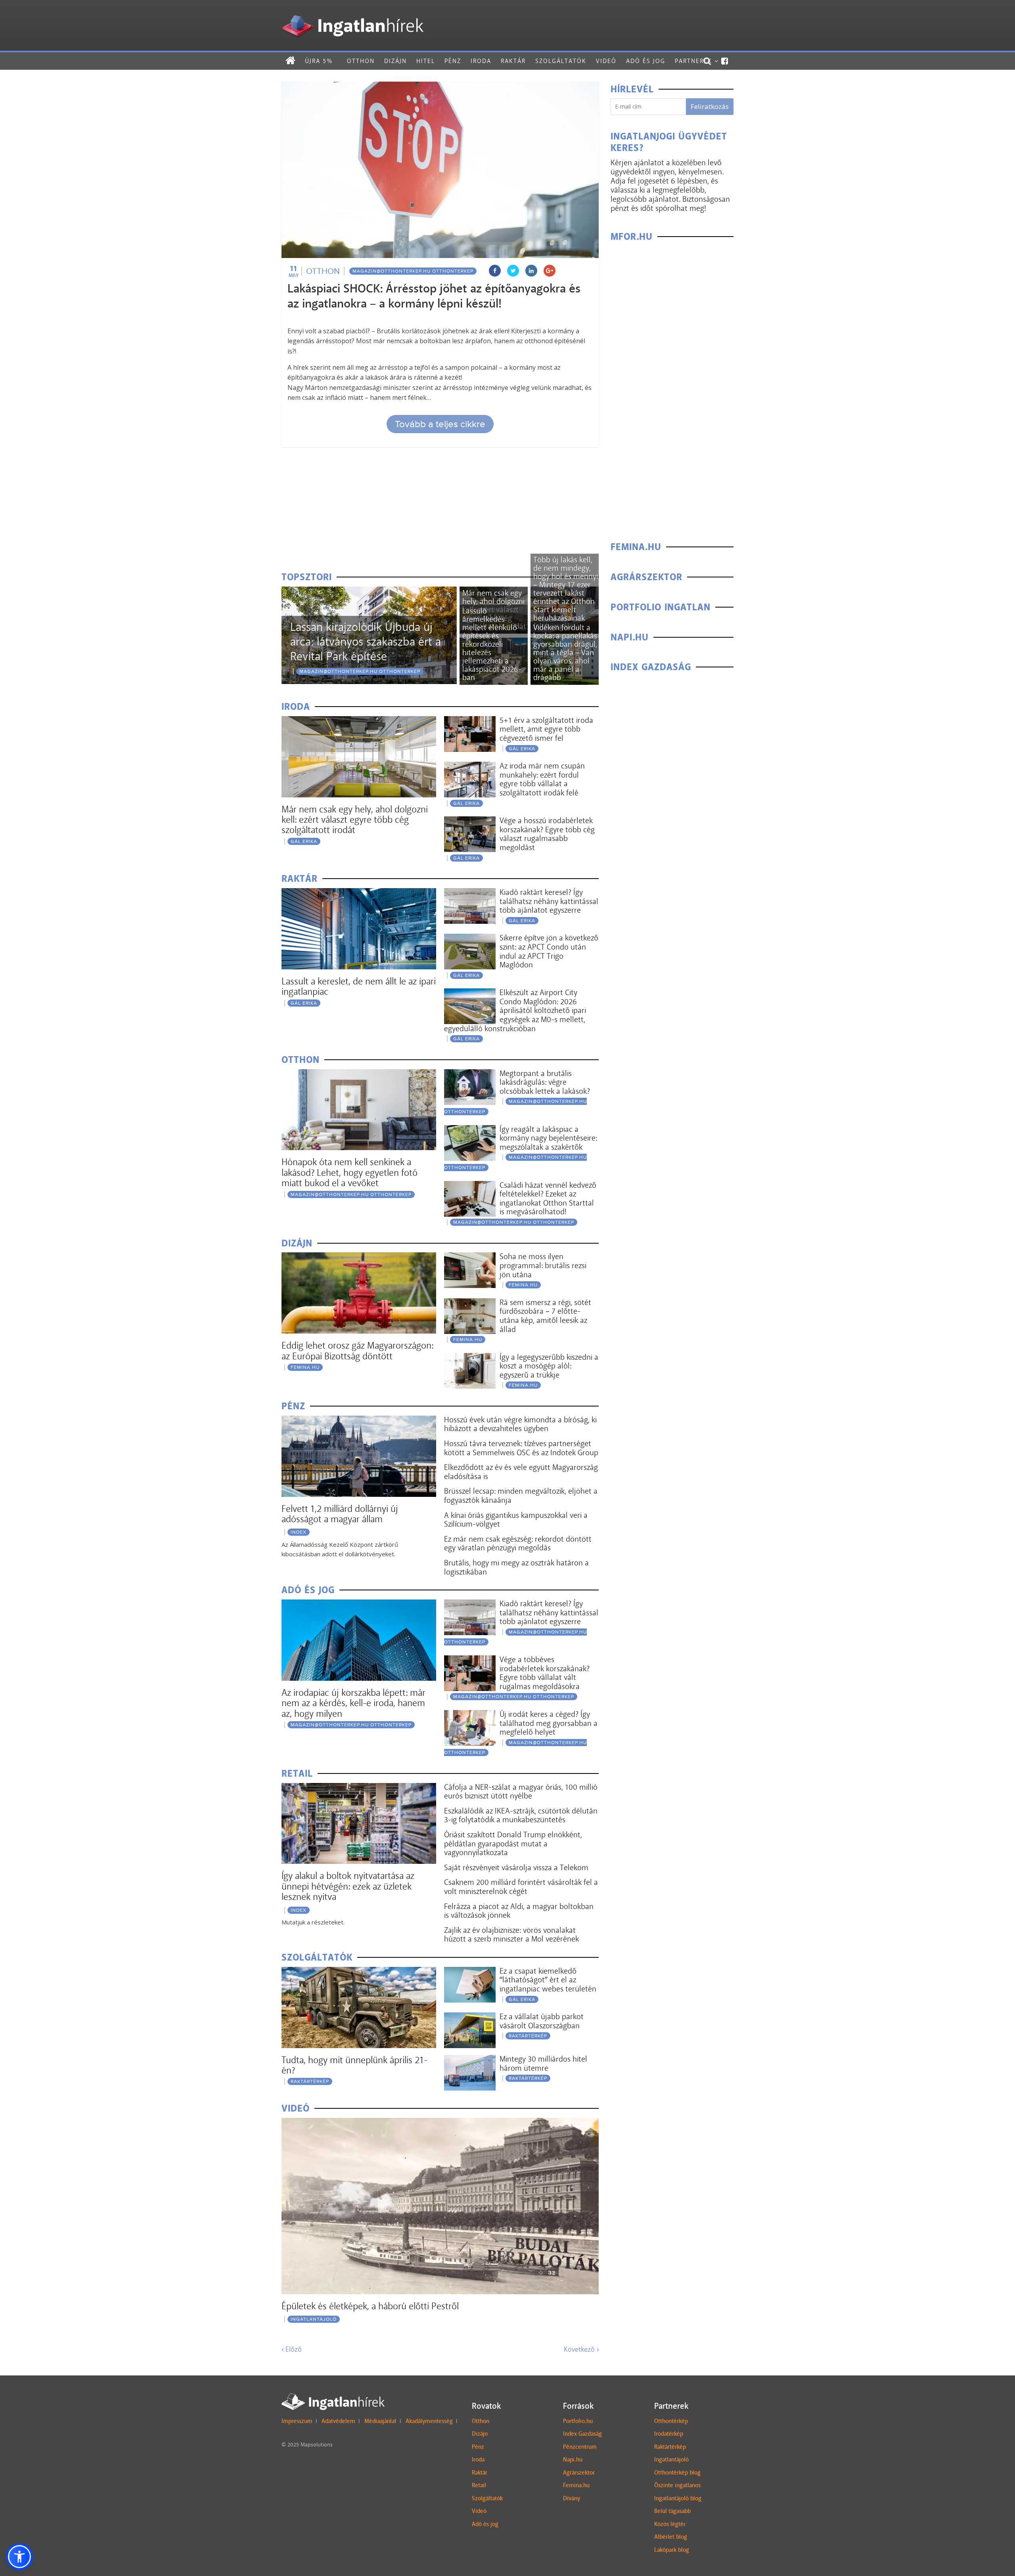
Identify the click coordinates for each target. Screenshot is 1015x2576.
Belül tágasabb (672, 2511)
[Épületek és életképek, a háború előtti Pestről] (440, 2123)
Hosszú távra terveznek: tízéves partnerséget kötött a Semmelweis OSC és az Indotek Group (521, 1448)
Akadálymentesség (429, 2421)
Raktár (513, 61)
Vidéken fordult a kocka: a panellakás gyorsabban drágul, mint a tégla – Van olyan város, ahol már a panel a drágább (565, 652)
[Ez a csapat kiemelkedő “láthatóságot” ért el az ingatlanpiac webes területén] (470, 1972)
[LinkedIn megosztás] (531, 271)
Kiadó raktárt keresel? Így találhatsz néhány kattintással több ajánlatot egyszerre (549, 901)
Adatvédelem (338, 2421)
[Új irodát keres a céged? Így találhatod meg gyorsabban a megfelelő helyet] (470, 1715)
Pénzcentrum (580, 2447)
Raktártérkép (310, 2081)
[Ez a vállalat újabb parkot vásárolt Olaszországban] (470, 2017)
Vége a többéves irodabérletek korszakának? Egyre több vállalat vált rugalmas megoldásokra (545, 1673)
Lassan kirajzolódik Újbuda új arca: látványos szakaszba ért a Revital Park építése (366, 642)
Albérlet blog (671, 2537)
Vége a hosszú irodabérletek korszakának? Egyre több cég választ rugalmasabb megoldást (547, 834)
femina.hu (305, 1367)
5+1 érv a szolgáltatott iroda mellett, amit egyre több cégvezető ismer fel (546, 729)
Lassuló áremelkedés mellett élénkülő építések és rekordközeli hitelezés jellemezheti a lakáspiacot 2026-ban (492, 644)
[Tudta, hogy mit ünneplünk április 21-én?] (359, 1972)
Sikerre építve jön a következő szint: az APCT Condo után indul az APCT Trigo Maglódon (549, 951)
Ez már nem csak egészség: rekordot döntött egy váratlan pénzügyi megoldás (518, 1543)
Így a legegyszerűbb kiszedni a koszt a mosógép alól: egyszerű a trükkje (549, 1366)
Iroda (481, 61)
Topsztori (307, 577)
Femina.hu (576, 2485)
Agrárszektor (579, 2473)
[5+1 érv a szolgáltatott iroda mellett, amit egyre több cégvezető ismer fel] (470, 721)
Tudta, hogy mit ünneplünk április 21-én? (354, 2065)
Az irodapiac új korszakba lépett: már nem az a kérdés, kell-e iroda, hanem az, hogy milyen (353, 1703)
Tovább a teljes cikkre (440, 424)
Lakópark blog (672, 2550)
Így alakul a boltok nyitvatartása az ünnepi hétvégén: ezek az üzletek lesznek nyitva (348, 1886)
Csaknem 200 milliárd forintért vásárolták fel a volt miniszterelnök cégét (521, 1887)
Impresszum (297, 2421)
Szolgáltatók (561, 61)
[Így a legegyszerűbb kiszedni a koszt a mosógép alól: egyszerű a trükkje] (470, 1358)
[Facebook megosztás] (495, 271)
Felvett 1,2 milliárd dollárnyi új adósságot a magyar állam (340, 1514)
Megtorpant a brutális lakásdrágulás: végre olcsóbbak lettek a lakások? (545, 1082)
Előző (292, 2349)
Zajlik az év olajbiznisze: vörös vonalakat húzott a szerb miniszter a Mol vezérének (511, 1935)
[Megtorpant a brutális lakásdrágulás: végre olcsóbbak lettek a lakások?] (470, 1074)
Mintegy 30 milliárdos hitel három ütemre (543, 2063)
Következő (581, 2349)
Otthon (361, 61)
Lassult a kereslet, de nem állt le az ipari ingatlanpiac (359, 986)
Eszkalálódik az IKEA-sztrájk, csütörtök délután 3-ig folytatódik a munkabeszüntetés (521, 1815)
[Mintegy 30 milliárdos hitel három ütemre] (470, 2060)
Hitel (426, 61)
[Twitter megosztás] (513, 271)
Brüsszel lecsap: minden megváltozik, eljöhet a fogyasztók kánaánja (521, 1495)
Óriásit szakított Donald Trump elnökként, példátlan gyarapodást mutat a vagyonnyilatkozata (513, 1843)
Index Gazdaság (582, 2434)
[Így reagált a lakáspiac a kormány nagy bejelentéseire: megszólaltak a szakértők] (470, 1130)
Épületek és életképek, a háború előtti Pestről (370, 2306)
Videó (606, 61)
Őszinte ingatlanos (677, 2485)
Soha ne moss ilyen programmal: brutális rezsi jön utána (543, 1265)
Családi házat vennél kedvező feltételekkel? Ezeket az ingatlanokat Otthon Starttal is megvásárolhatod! (548, 1198)
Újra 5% (319, 61)
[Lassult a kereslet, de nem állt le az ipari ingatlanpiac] (359, 893)
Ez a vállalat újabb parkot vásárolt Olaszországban (542, 2021)
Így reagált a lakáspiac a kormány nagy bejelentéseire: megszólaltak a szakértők (548, 1138)
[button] (19, 2557)
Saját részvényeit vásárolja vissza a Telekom (516, 1867)
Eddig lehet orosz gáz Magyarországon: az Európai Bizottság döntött (357, 1350)
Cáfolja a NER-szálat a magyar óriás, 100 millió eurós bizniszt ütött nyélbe (521, 1792)
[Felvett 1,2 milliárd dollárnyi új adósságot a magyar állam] (359, 1421)
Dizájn (395, 61)
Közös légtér (670, 2524)
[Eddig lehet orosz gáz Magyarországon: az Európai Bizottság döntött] (359, 1257)
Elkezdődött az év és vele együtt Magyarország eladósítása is (521, 1472)
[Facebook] (725, 61)
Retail (479, 2485)
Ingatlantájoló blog (678, 2498)
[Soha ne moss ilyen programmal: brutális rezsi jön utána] (470, 1257)
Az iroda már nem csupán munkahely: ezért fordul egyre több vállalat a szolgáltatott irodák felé (542, 779)
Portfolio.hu (578, 2421)
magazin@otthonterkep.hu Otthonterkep (413, 271)
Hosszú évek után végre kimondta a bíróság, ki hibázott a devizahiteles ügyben (520, 1424)
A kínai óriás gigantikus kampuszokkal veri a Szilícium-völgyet (516, 1520)
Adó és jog (646, 61)
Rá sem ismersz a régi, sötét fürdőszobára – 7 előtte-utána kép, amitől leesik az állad (545, 1316)
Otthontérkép (671, 2421)
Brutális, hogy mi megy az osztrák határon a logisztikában (516, 1567)
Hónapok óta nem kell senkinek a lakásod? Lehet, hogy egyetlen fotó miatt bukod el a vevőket (350, 1172)
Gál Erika (304, 841)
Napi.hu (573, 2459)
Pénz (453, 61)
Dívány (572, 2498)
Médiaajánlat (380, 2421)
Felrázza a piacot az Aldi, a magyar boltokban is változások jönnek (519, 1911)
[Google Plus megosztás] (550, 271)
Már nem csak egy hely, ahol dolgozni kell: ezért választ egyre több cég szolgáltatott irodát (355, 820)
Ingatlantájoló (314, 2319)
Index (299, 1532)
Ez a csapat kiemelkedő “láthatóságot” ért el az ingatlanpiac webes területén (548, 1980)
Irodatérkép (669, 2434)
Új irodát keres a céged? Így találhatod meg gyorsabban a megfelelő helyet (549, 1723)
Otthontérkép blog (677, 2473)
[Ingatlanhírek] (352, 13)
